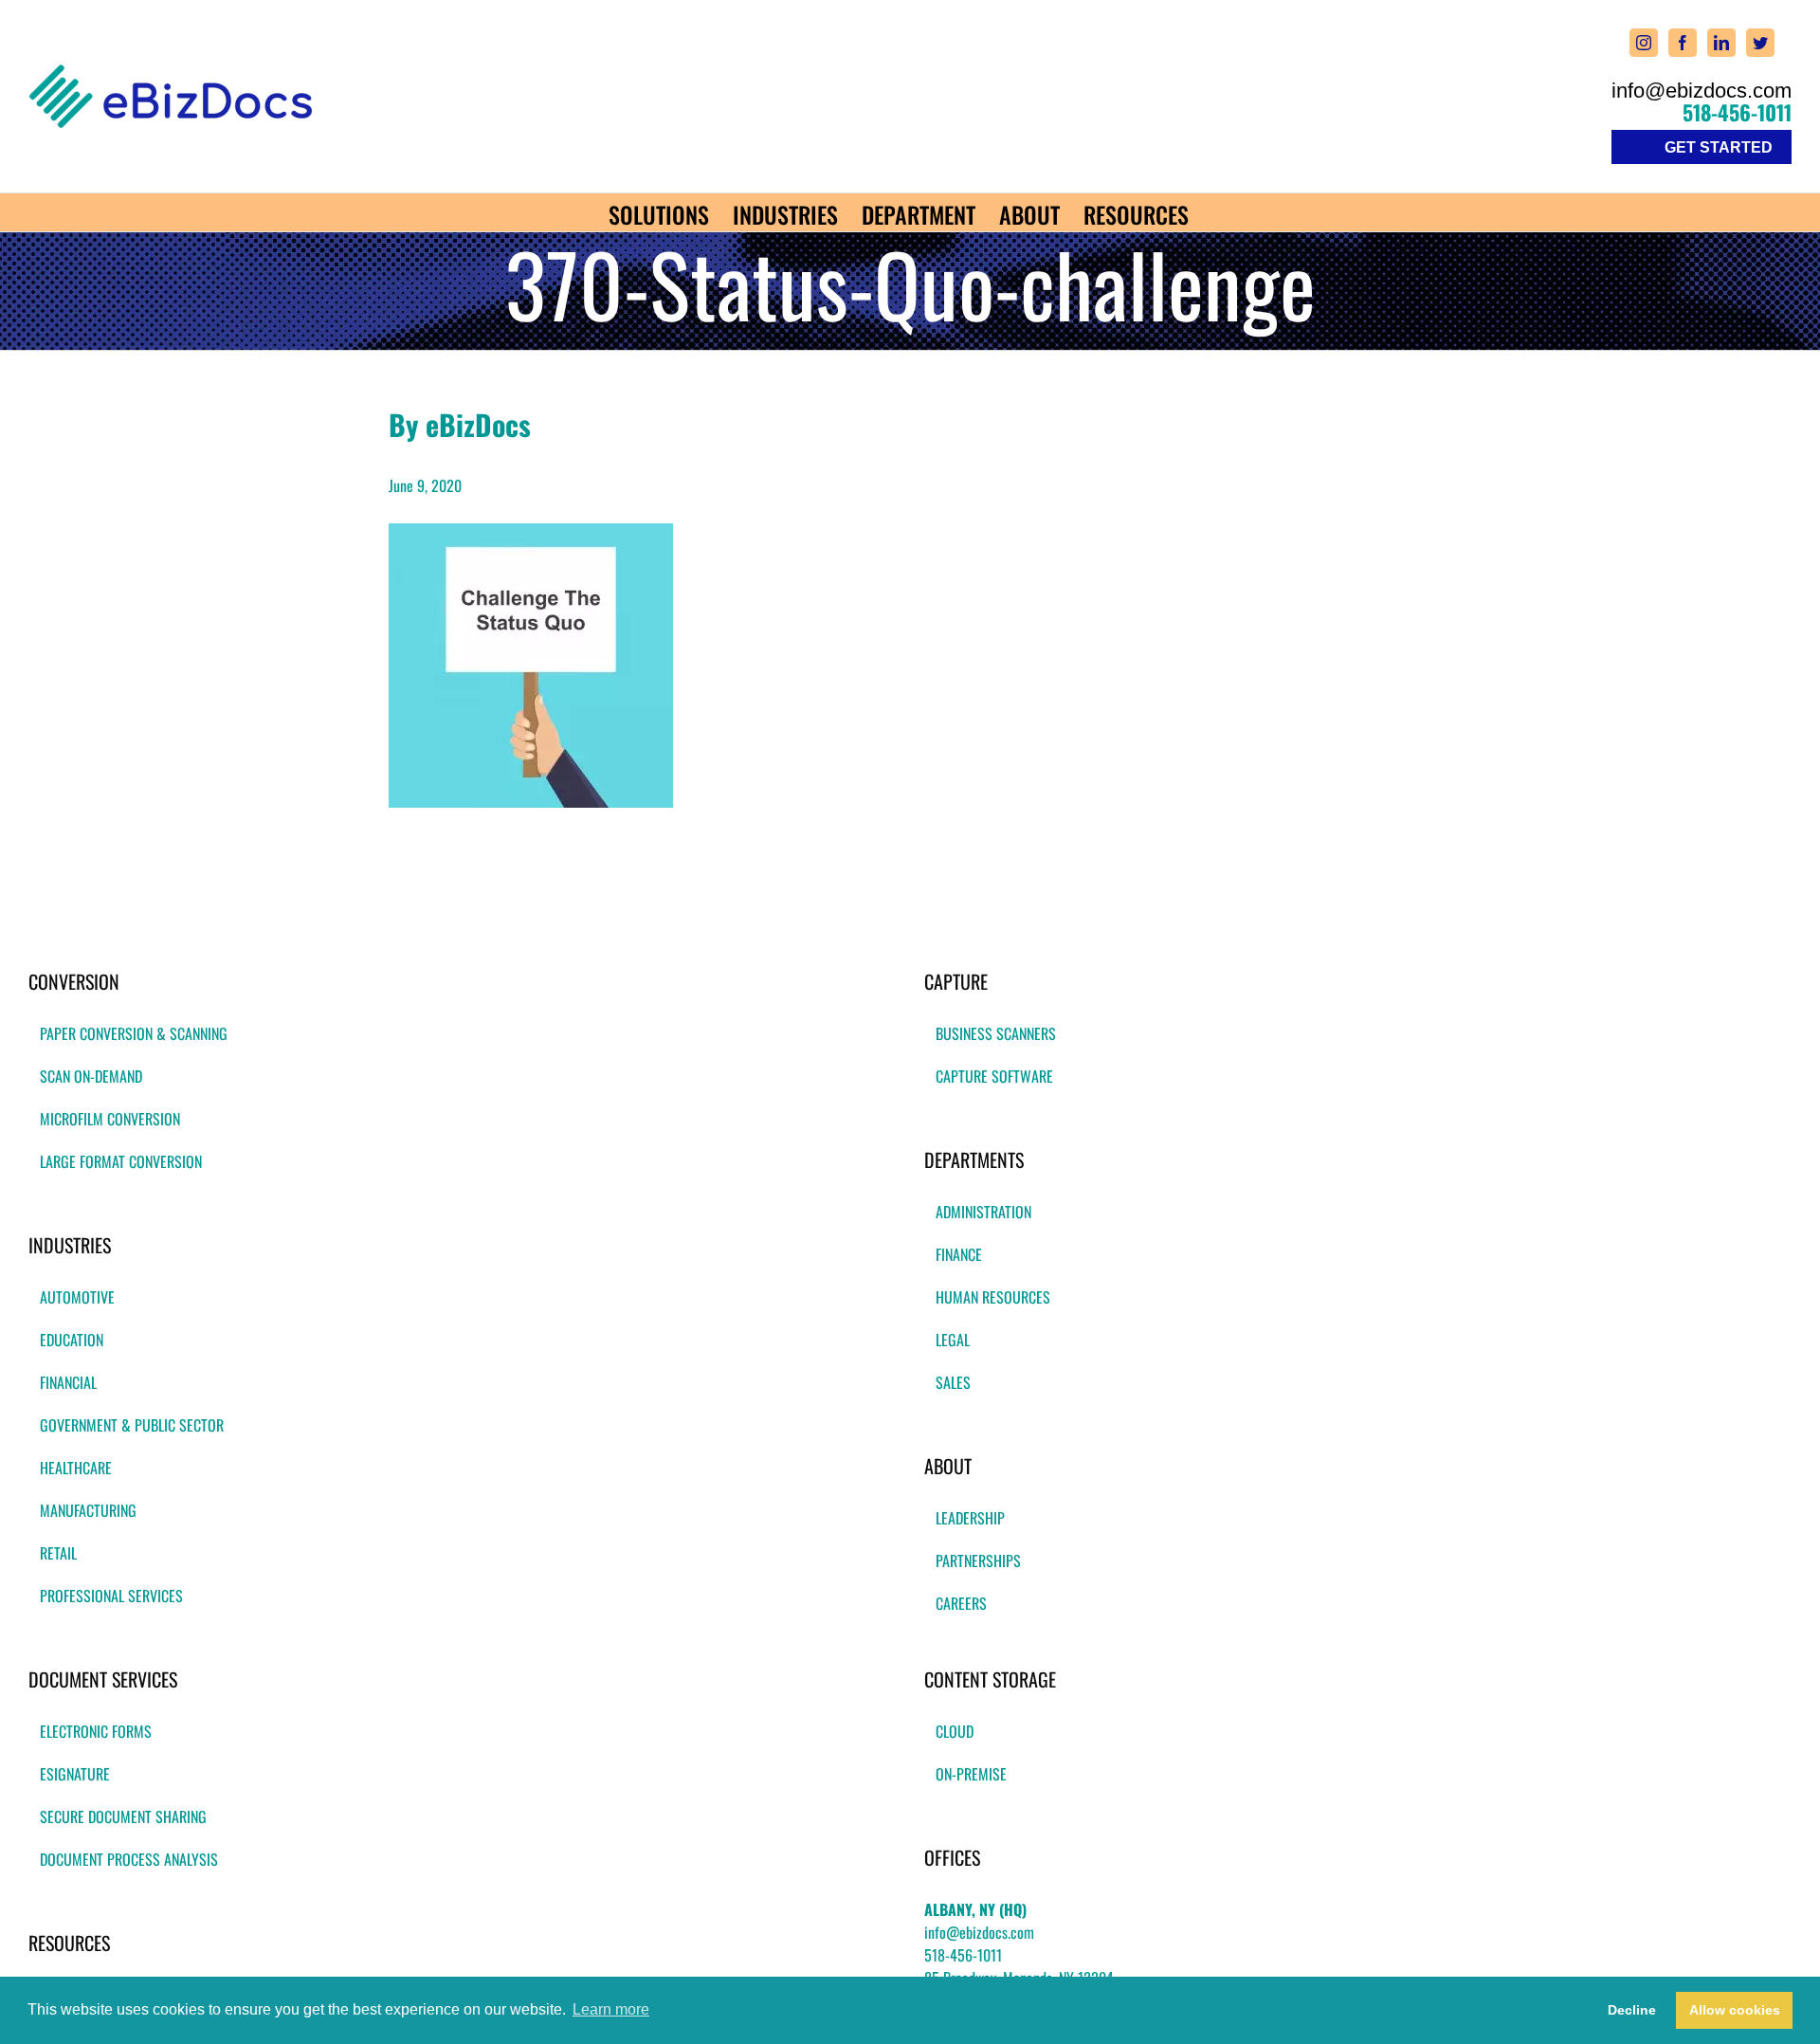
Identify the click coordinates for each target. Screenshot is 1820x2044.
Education (72, 1340)
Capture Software (994, 1076)
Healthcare (76, 1468)
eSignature (75, 1774)
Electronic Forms (96, 1731)
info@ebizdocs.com (1702, 91)
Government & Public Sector (132, 1425)
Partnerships (978, 1560)
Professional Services (111, 1596)
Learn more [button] (611, 2009)
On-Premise (971, 1774)
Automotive (77, 1297)
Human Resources (993, 1297)
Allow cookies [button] (1735, 2010)
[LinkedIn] (1721, 43)
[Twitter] (1760, 43)
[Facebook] (1683, 43)
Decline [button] (1632, 2010)
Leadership (970, 1518)
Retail (58, 1553)
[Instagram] (1644, 43)
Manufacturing (88, 1510)
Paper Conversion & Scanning (134, 1033)
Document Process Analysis (129, 1859)
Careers (961, 1603)
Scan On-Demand (91, 1076)
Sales (953, 1382)
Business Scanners (996, 1033)
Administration (983, 1212)
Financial (68, 1382)
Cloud (955, 1731)
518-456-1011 (1737, 112)
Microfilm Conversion (110, 1119)
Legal (953, 1340)
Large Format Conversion (121, 1161)
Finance (959, 1254)
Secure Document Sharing (123, 1816)
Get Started (1719, 147)
